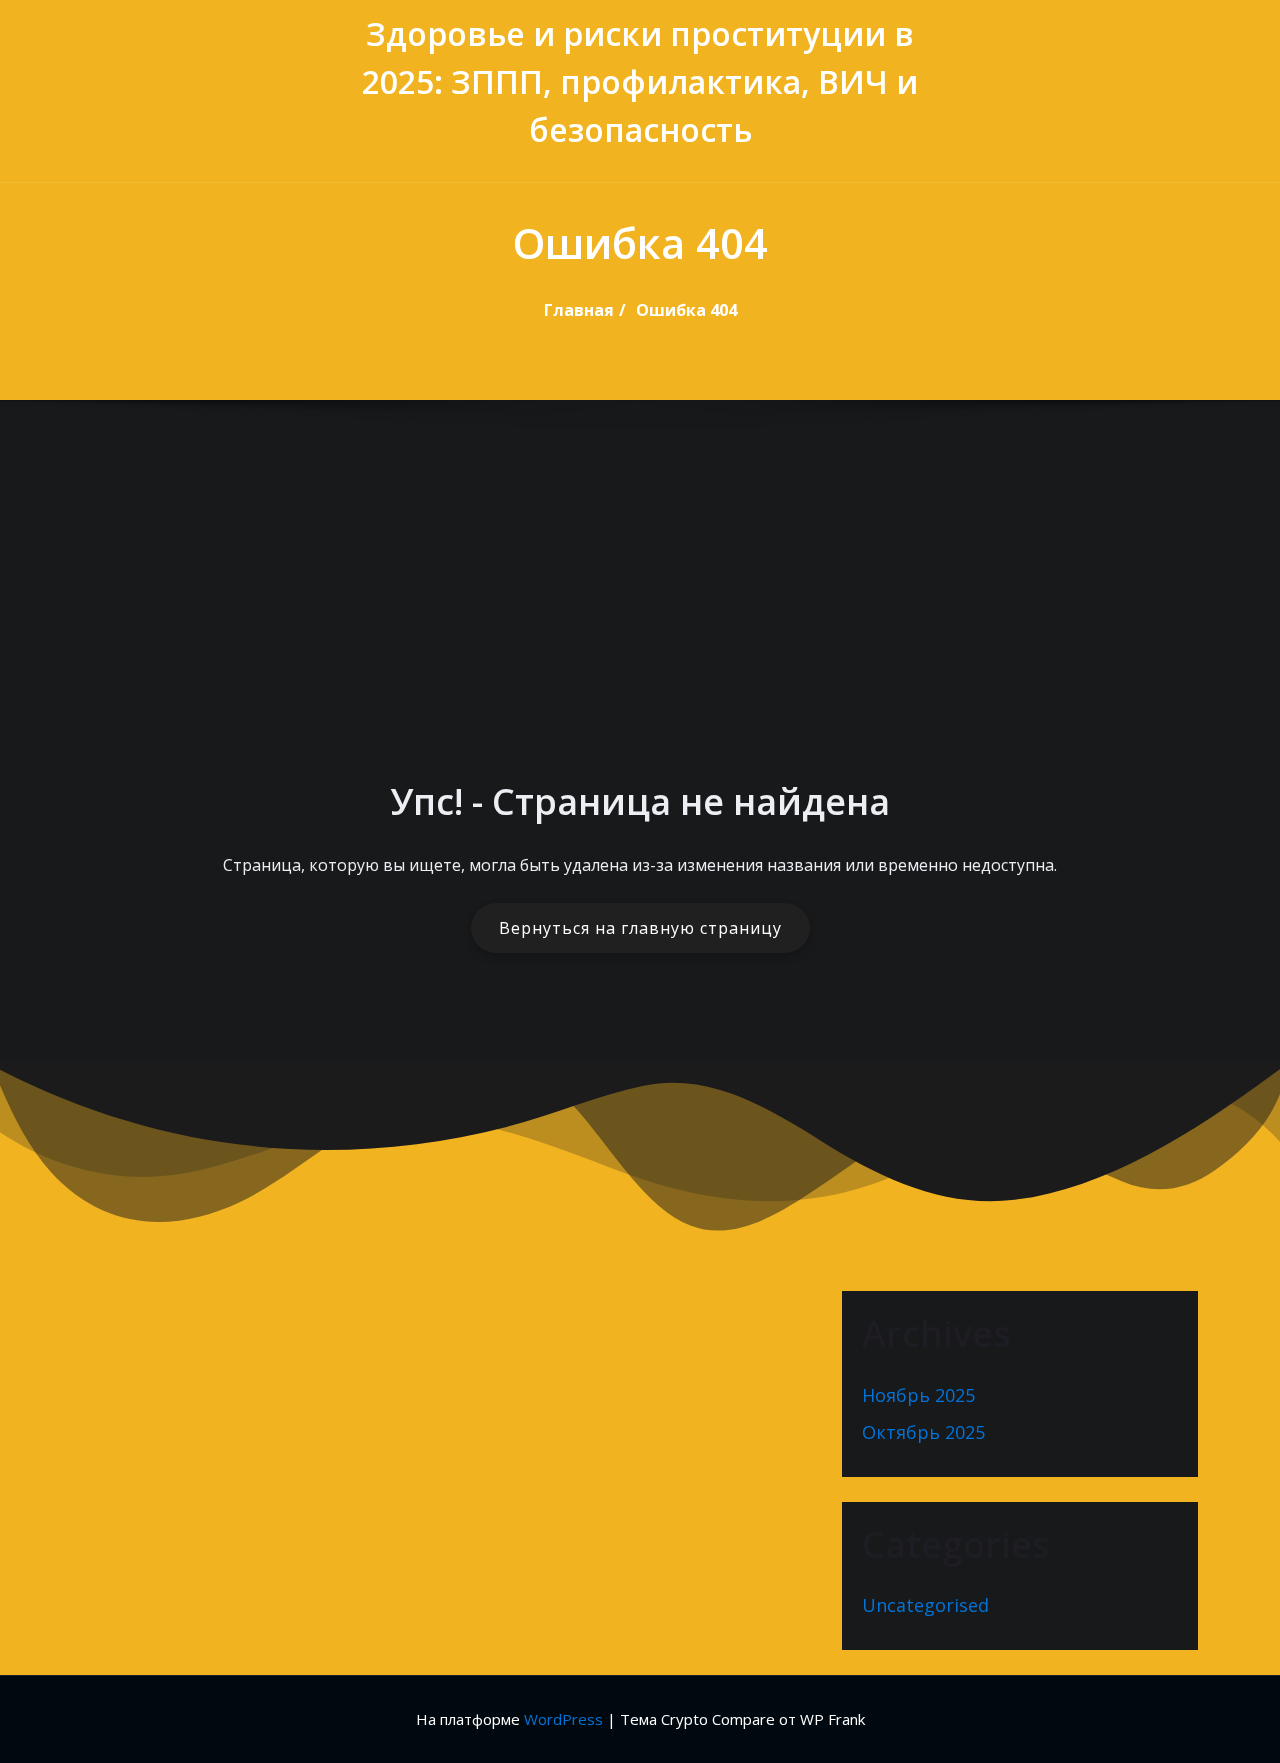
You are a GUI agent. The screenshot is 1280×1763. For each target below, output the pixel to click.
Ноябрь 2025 (918, 1395)
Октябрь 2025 (923, 1432)
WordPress (563, 1719)
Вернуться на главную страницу (640, 928)
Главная (579, 310)
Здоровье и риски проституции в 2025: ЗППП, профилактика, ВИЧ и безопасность (640, 81)
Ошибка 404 (686, 310)
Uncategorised (925, 1605)
